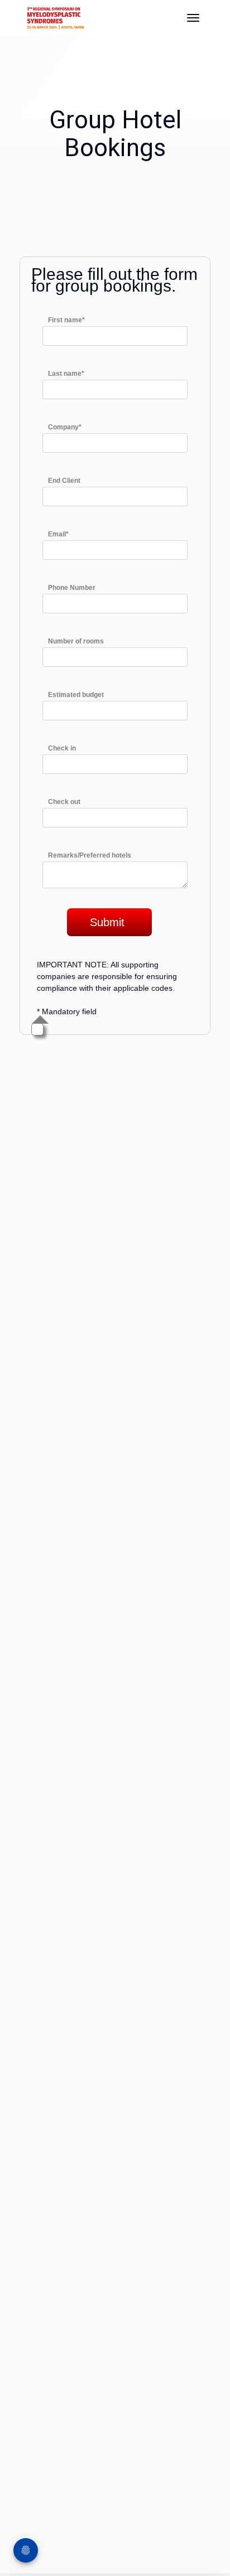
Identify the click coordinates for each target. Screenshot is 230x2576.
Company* (65, 427)
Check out (64, 802)
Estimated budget (76, 695)
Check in (62, 748)
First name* (66, 320)
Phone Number (72, 588)
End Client (64, 481)
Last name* (66, 374)
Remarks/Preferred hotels (90, 855)
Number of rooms (76, 641)
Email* (58, 534)
